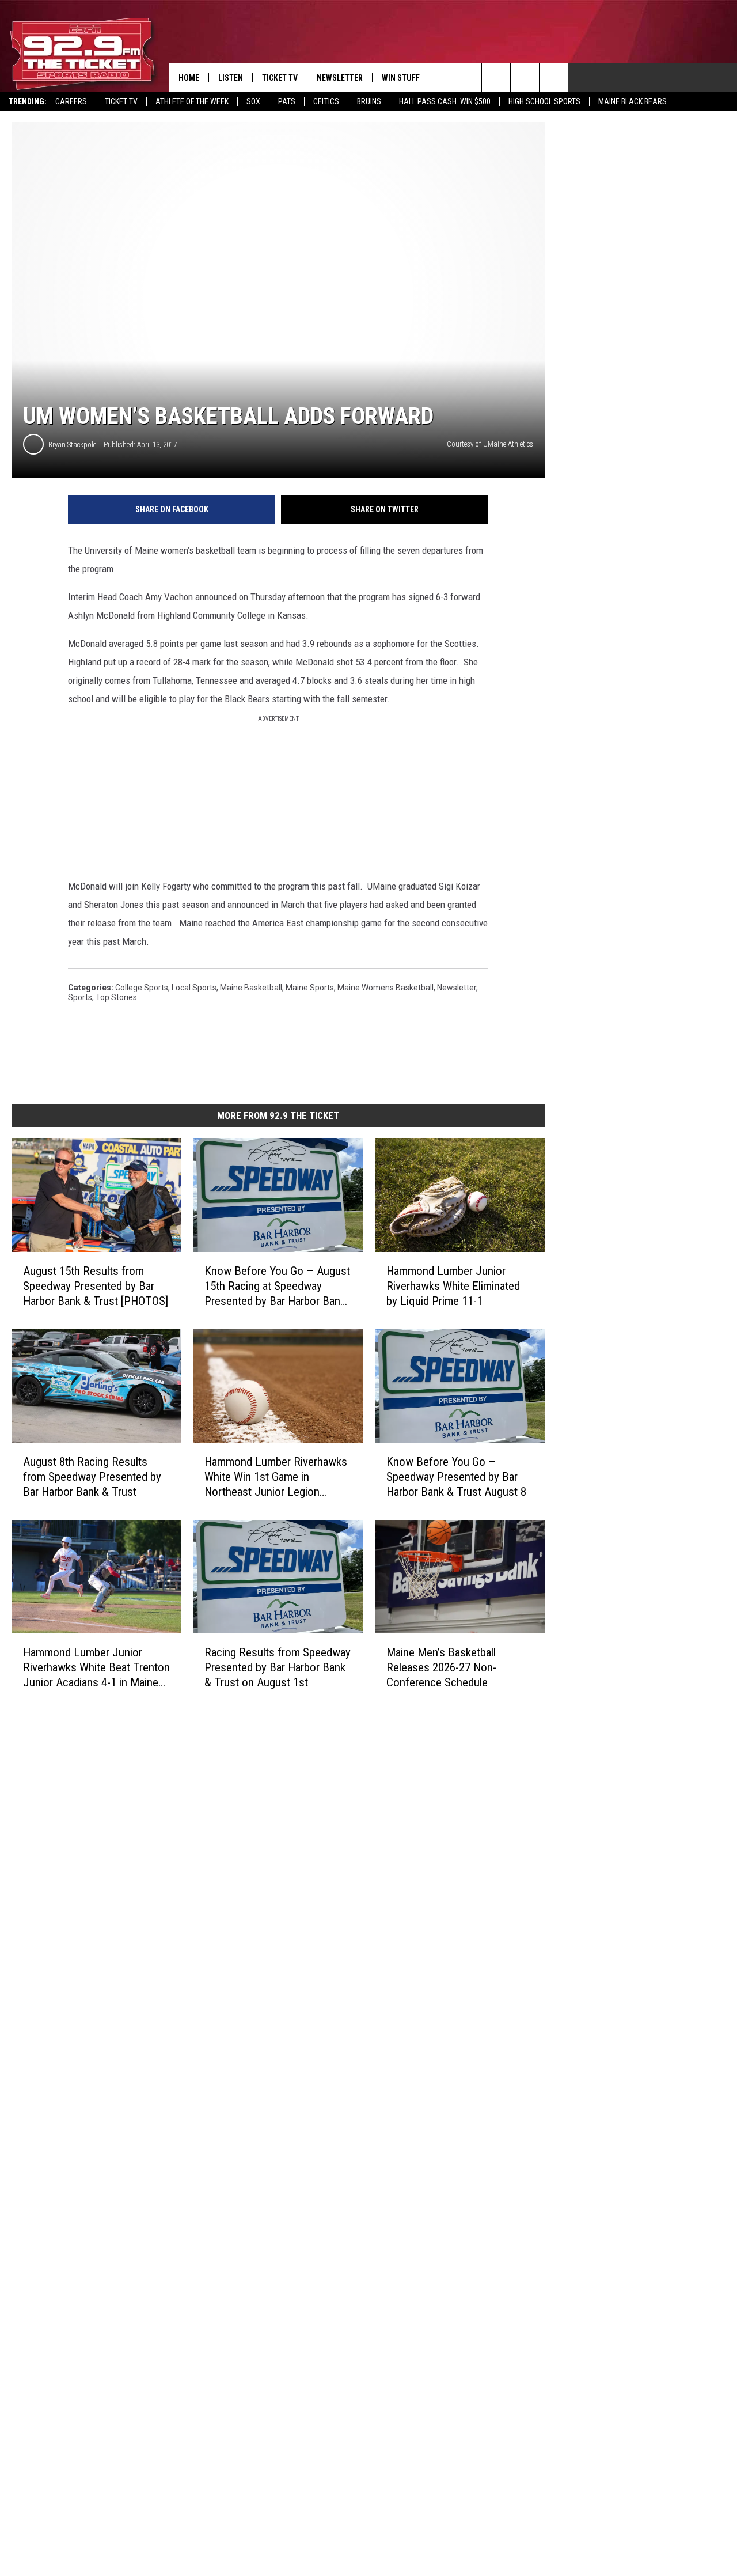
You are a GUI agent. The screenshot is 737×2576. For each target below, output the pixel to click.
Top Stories (116, 997)
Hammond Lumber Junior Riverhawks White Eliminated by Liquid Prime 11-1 (453, 1286)
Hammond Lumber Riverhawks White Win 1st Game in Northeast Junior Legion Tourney (276, 1477)
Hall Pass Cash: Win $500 (445, 101)
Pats (287, 101)
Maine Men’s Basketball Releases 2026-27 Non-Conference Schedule (441, 1667)
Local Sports (194, 988)
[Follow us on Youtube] (554, 78)
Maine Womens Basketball (385, 988)
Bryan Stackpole (72, 445)
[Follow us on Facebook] (496, 78)
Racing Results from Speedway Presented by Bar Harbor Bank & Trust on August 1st (278, 1667)
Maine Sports (310, 988)
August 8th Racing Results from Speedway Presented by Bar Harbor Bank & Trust (92, 1477)
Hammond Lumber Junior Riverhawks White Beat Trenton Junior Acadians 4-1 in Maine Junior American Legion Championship (96, 1667)
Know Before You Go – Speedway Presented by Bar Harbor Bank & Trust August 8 (456, 1477)
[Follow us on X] (525, 78)
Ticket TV (121, 101)
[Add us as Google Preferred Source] (467, 78)
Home (189, 78)
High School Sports (544, 101)
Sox (253, 101)
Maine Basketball (251, 988)
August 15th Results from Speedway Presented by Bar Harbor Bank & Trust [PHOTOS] (96, 1286)
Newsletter (340, 78)
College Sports (142, 988)
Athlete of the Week (192, 101)
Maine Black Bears (632, 101)
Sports (80, 997)
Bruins (369, 101)
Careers (71, 101)
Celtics (326, 101)
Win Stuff (401, 78)
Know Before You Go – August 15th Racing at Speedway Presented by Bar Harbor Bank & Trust (277, 1286)
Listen (231, 78)
